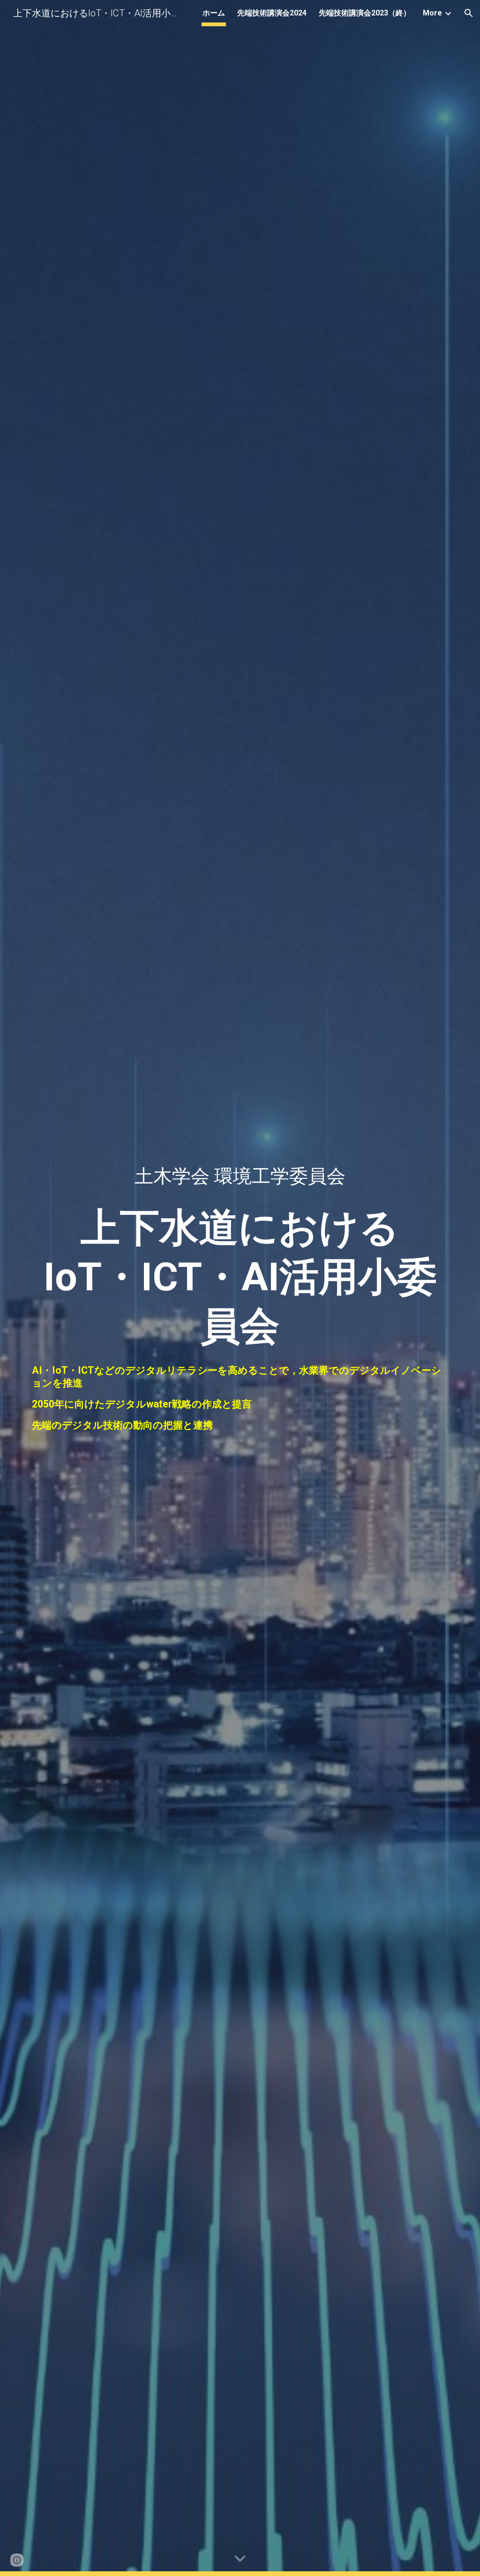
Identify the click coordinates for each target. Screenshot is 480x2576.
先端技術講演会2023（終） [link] (365, 13)
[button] (469, 13)
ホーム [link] (214, 13)
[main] (240, 1248)
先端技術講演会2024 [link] (272, 13)
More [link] (432, 13)
